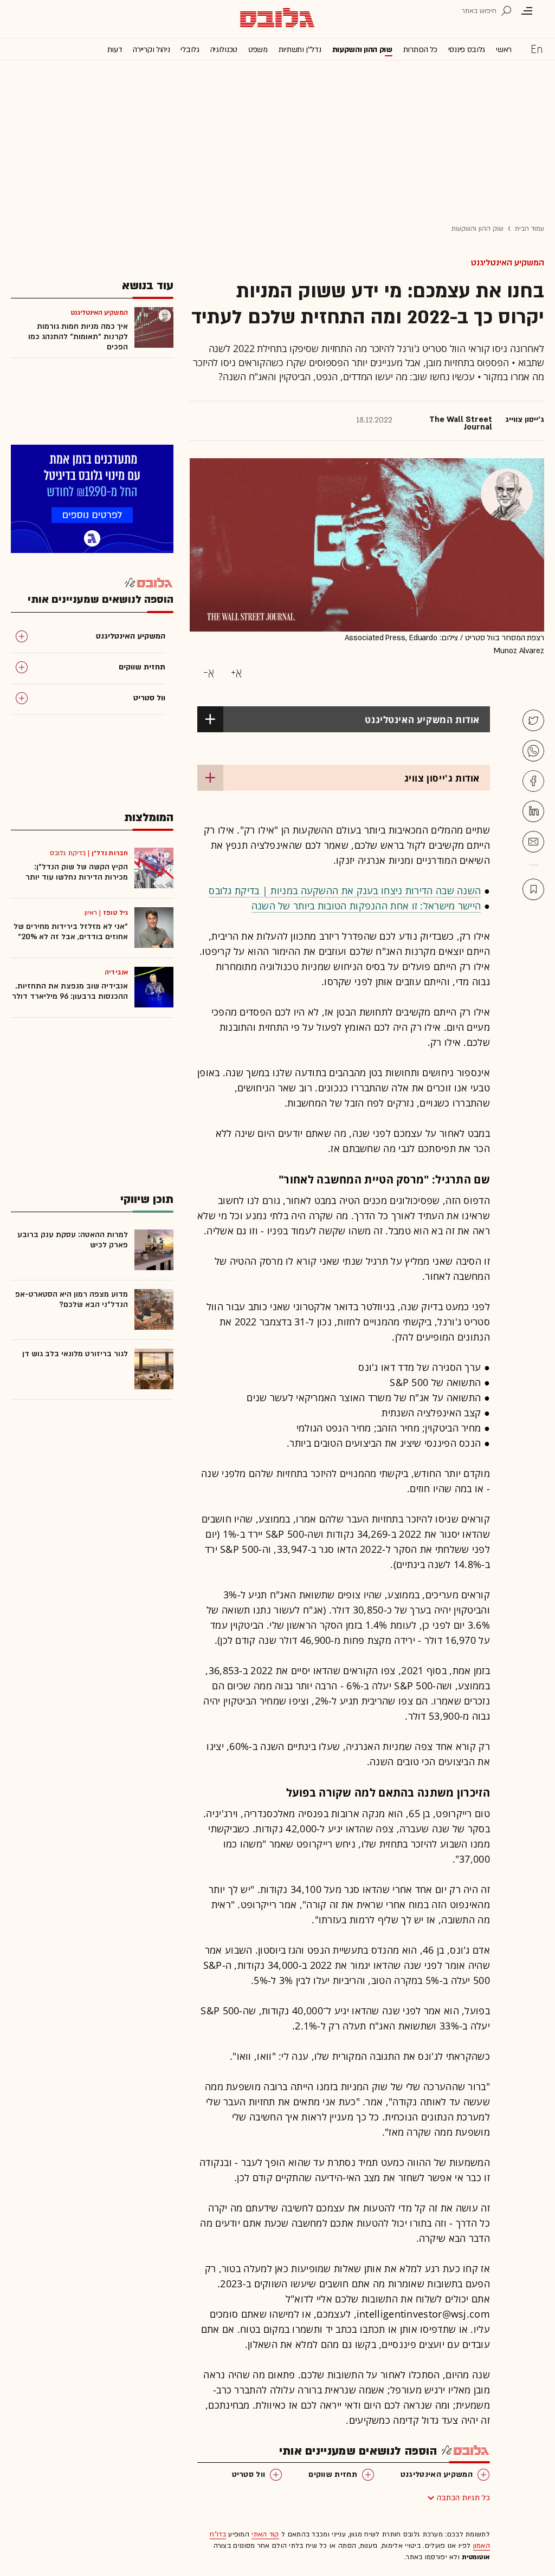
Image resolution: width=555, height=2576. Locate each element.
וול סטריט (249, 2474)
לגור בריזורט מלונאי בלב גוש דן (75, 1354)
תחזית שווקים (333, 2474)
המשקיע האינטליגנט (508, 263)
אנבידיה (116, 972)
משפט (258, 50)
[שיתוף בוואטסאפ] (533, 751)
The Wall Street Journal (461, 424)
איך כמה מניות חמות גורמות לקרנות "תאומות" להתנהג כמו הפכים (78, 337)
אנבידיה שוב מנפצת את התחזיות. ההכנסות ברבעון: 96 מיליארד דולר (70, 991)
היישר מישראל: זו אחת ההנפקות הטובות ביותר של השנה (366, 906)
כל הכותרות (420, 50)
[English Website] (537, 49)
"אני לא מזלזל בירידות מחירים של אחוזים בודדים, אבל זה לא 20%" (71, 932)
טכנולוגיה (224, 50)
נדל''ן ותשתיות (300, 50)
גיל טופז (115, 913)
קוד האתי (265, 2534)
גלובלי (190, 50)
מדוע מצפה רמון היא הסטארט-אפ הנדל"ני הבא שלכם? (72, 1299)
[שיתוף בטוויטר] (533, 720)
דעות (115, 50)
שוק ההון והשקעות (362, 50)
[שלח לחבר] (533, 842)
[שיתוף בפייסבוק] (533, 781)
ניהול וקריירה (151, 50)
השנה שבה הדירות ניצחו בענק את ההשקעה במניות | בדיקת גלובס (345, 890)
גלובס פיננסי (467, 50)
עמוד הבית (530, 229)
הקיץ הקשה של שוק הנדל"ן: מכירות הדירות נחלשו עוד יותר (77, 872)
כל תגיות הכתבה (463, 2498)
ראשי (504, 50)
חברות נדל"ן (110, 853)
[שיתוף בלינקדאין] (533, 811)
